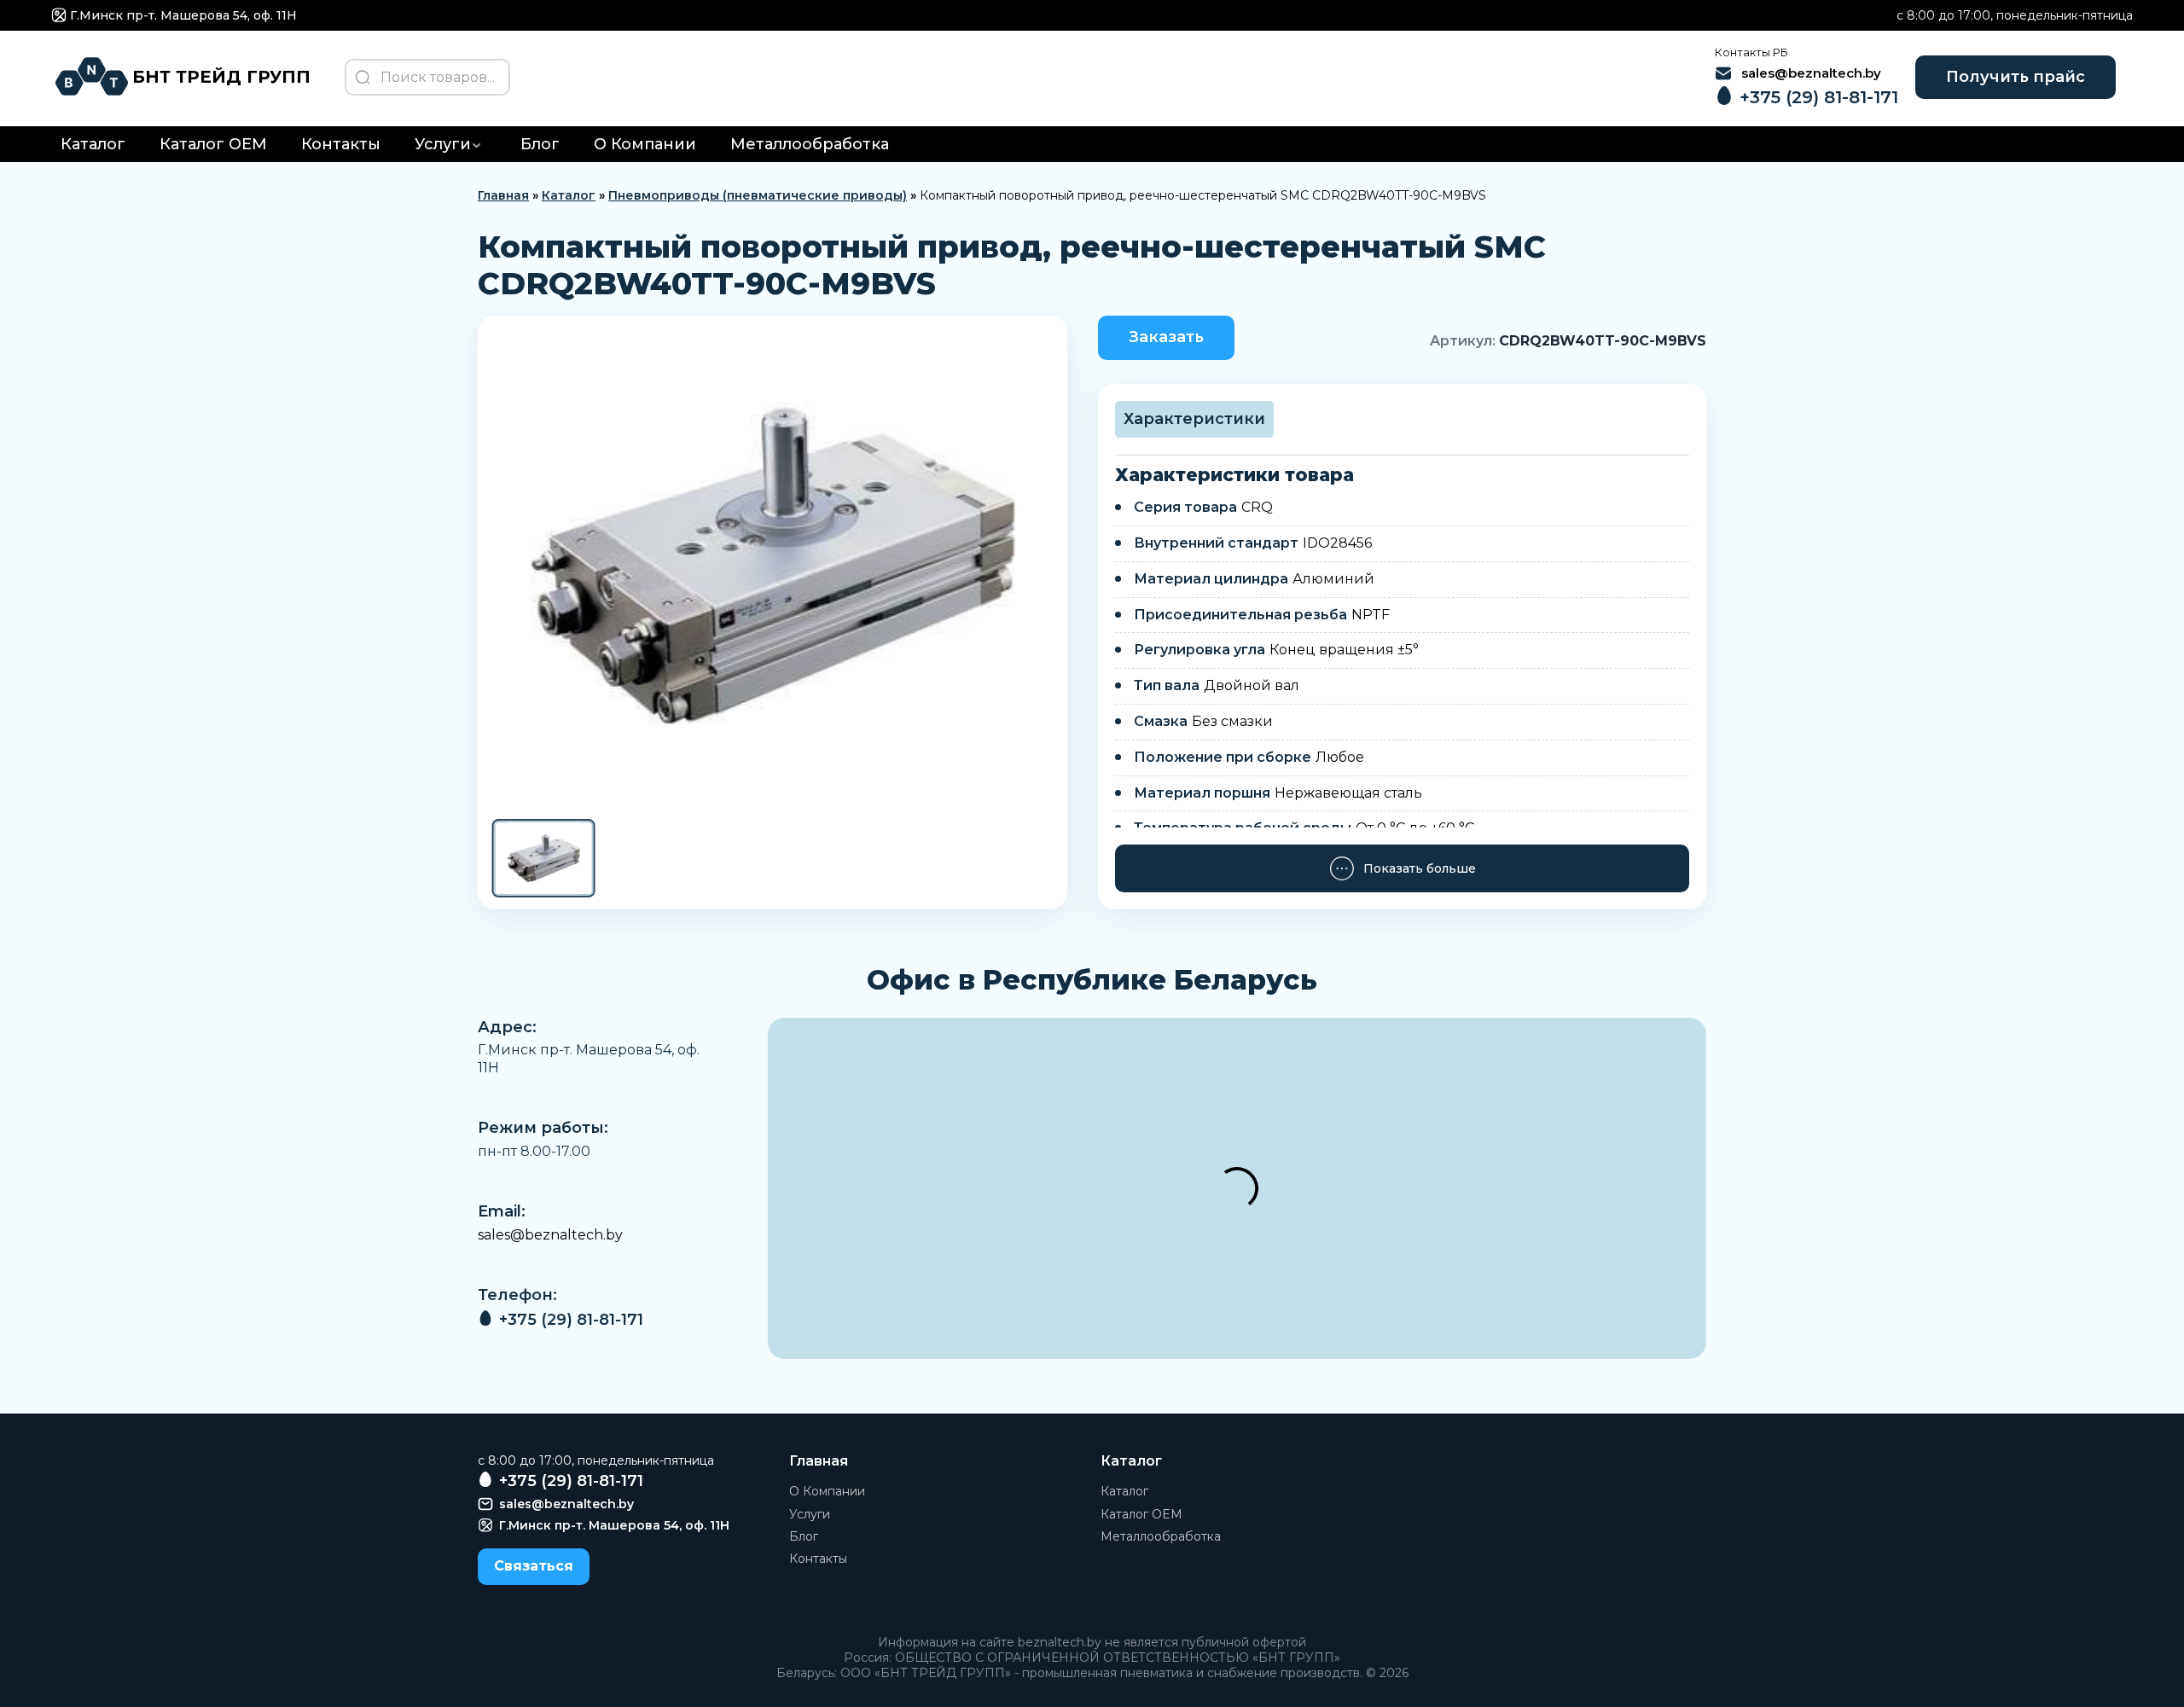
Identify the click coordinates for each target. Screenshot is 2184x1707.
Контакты (341, 144)
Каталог (93, 144)
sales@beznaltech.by (550, 1235)
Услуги (443, 144)
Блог (540, 144)
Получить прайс (2016, 77)
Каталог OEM (213, 144)
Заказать (1166, 337)
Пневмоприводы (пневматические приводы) (758, 195)
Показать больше (1420, 868)
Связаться (534, 1566)
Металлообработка (810, 144)
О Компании (645, 144)
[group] (773, 566)
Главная (503, 195)
